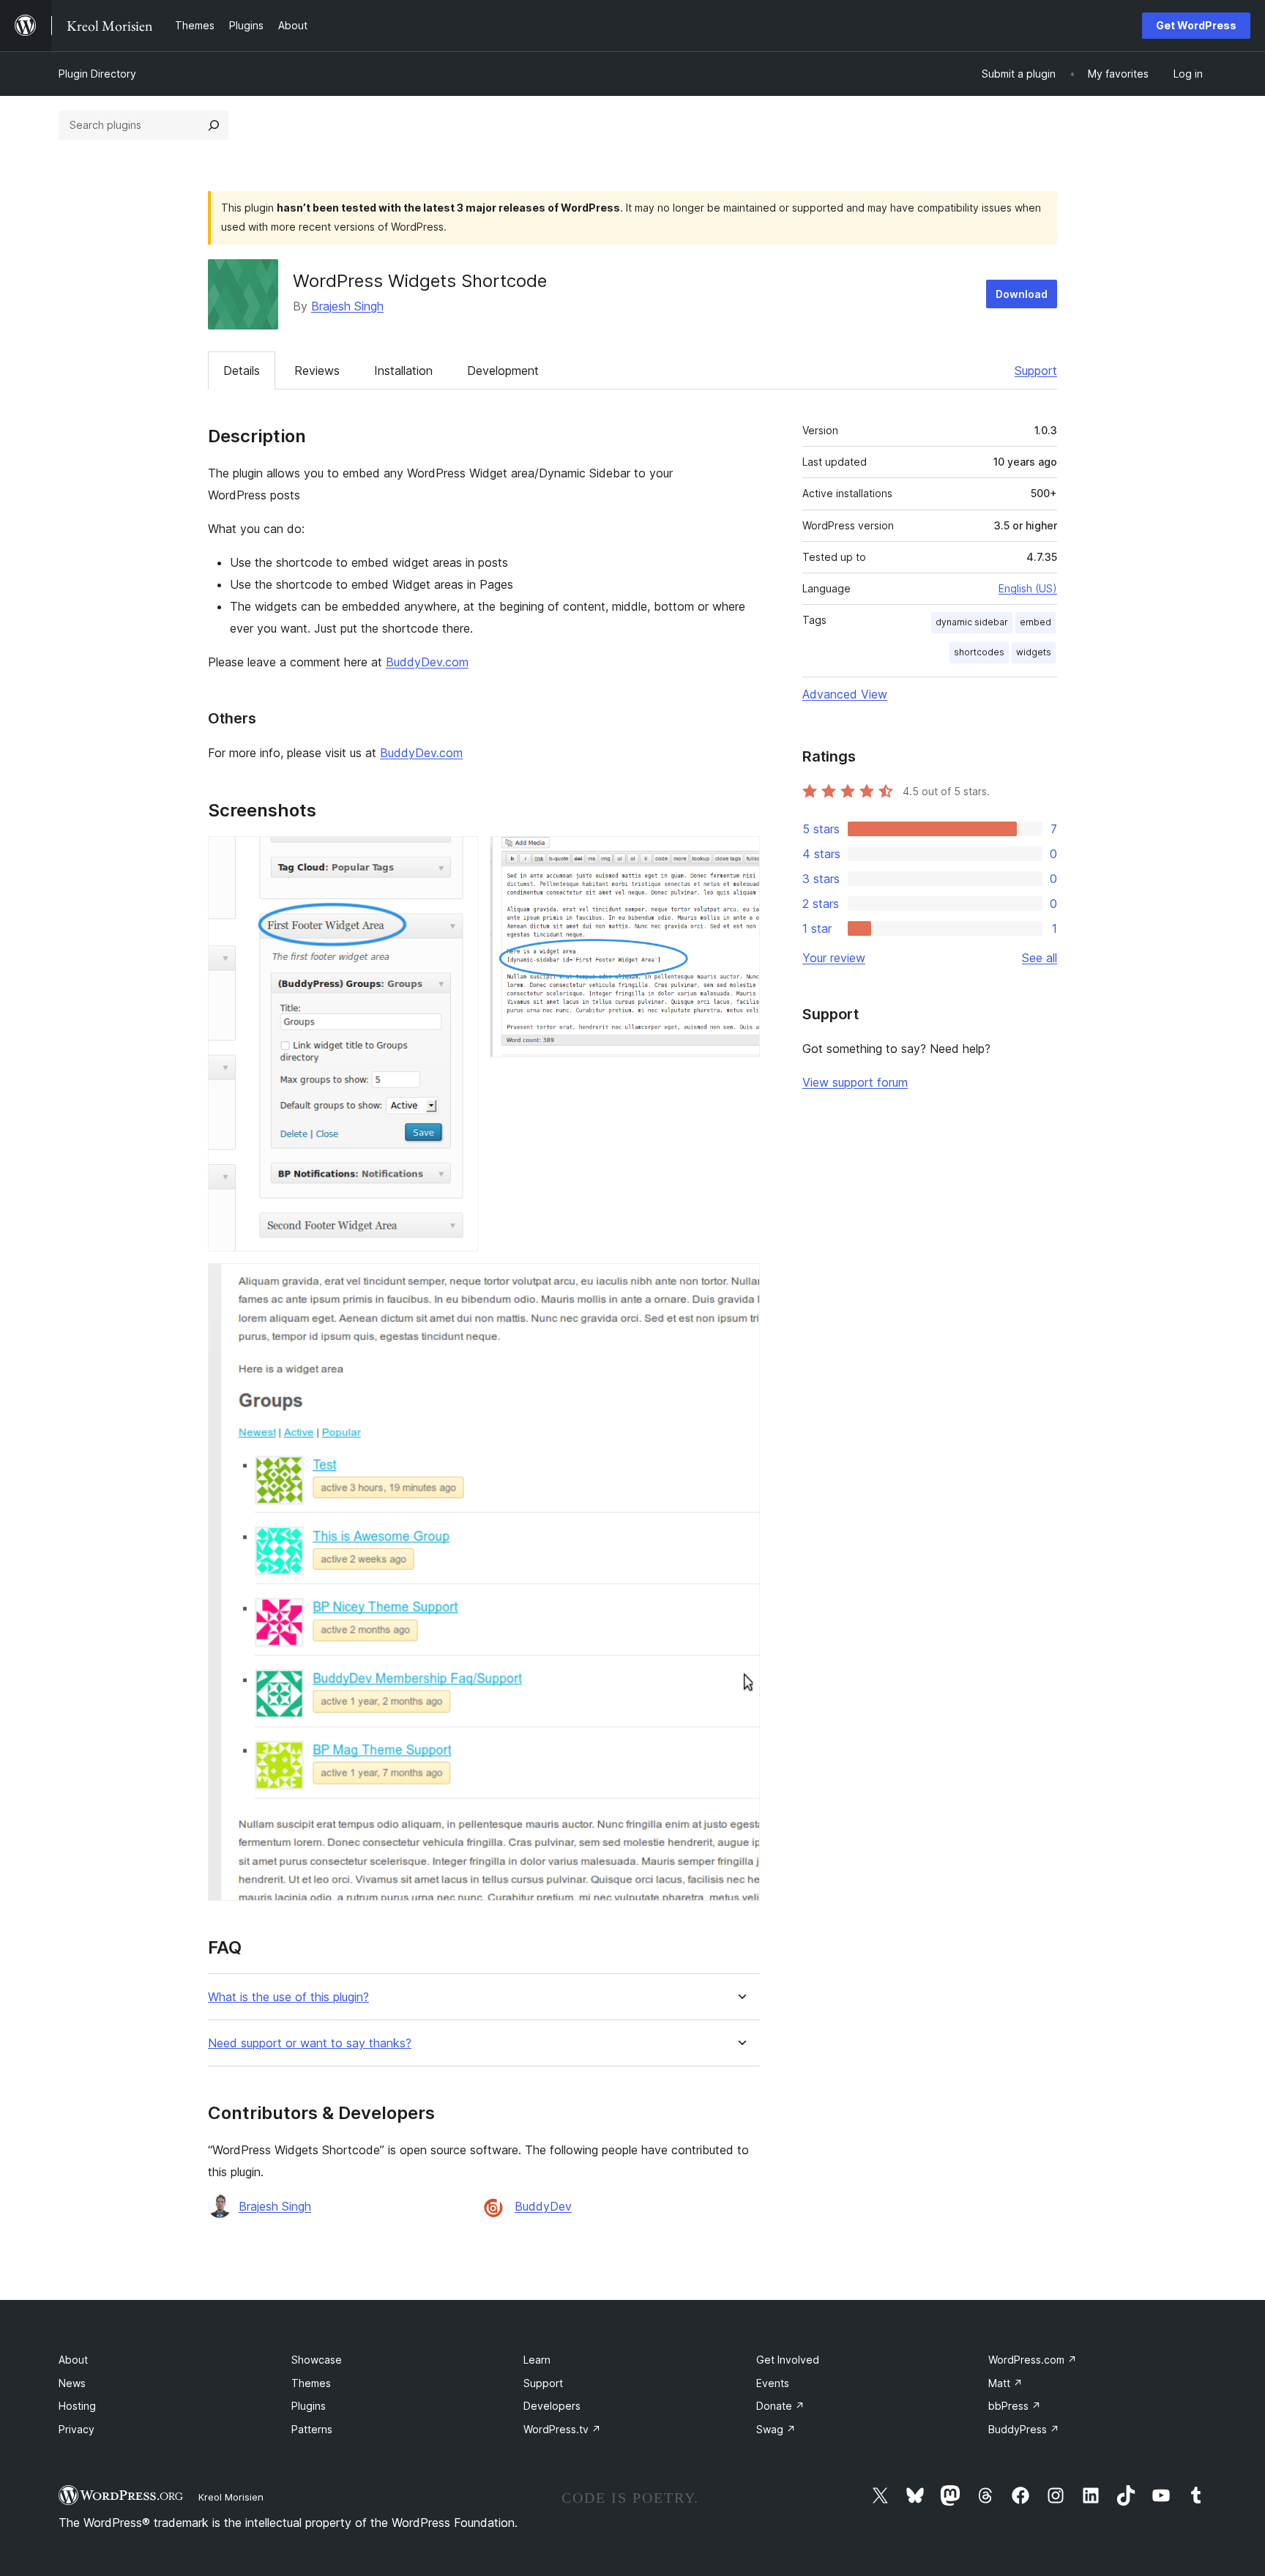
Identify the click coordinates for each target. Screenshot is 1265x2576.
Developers (552, 2406)
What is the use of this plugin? (288, 1997)
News (72, 2383)
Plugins (309, 2406)
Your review (834, 958)
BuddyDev (543, 2206)
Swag (776, 2429)
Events (773, 2383)
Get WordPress (1196, 25)
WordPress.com (1033, 2360)
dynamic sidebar (972, 622)
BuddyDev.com (427, 662)
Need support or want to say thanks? (310, 2043)
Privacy (77, 2429)
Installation (403, 371)
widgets (1034, 652)
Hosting (77, 2406)
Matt (1005, 2383)
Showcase (317, 2360)
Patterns (312, 2429)
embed (1035, 622)
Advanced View (845, 694)
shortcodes (979, 652)
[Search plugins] (214, 125)
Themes (311, 2383)
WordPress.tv (562, 2429)
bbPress (1015, 2406)
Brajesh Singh (347, 306)
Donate (780, 2406)
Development (503, 371)
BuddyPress (1024, 2429)
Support (1036, 371)
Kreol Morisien (231, 2497)
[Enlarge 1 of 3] (458, 856)
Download (1022, 294)
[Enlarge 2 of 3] (740, 856)
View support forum (855, 1082)
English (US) (1028, 588)
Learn (537, 2360)
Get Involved (788, 2360)
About (73, 2360)
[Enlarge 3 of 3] (740, 1283)
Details (242, 371)
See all (1040, 958)
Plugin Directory (97, 74)
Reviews (317, 371)
